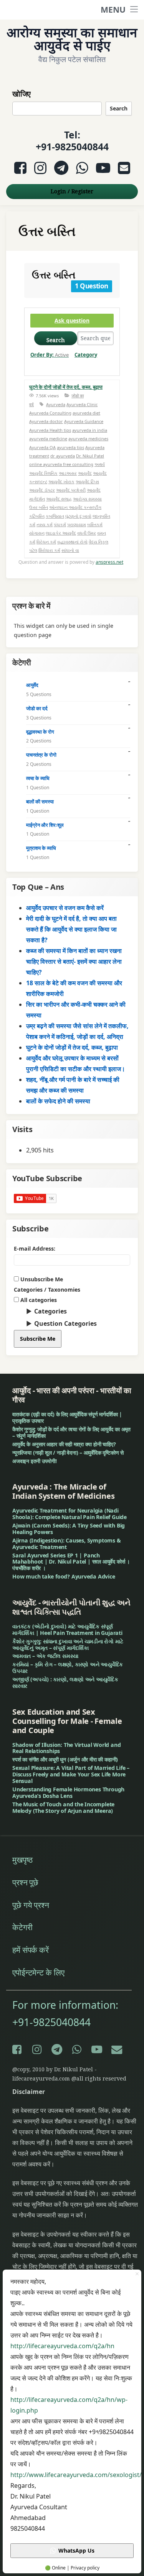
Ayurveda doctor (46, 421)
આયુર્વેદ (85, 473)
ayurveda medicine (48, 439)
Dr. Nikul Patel (90, 456)
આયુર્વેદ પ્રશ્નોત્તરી (71, 490)
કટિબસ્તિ (37, 516)
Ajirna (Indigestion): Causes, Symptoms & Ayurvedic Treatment (67, 1544)
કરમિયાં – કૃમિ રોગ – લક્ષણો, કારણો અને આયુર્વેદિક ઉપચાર (68, 1667)
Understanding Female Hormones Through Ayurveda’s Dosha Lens (68, 1793)
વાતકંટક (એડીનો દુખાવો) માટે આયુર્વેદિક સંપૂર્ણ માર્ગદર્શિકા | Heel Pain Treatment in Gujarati (67, 1630)
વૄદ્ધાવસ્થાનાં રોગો (72, 542)
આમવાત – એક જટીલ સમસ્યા (45, 1656)
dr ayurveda (63, 456)
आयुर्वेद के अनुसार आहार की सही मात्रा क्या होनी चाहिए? (64, 1444)
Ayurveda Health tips (50, 430)
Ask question (72, 320)
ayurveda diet (86, 413)
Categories (50, 1311)
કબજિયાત (55, 516)
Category (86, 355)
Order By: (50, 355)
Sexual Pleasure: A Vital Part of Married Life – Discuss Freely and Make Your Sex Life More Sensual (71, 1774)
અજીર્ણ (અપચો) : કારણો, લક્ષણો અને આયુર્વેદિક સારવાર (65, 1682)
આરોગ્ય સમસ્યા (87, 499)
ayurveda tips (70, 447)
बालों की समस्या (40, 802)
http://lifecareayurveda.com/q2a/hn (62, 2346)
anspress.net (109, 562)
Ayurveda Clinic (82, 404)
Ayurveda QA (42, 447)
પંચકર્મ (60, 524)
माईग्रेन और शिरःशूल (45, 825)
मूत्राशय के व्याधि (41, 848)
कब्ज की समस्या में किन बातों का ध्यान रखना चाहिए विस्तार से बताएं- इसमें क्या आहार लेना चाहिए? (74, 961)
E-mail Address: (35, 1248)
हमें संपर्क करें (31, 1950)
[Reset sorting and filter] (46, 366)
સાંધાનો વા (70, 550)
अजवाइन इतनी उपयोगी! (35, 1461)
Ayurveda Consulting (50, 413)
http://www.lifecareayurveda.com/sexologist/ (76, 2475)
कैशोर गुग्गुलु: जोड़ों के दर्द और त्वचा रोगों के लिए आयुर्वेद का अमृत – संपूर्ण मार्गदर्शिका (71, 1432)
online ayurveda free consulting (61, 464)
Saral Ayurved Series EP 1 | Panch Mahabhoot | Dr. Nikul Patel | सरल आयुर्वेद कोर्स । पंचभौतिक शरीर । (71, 1562)
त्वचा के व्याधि (38, 778)
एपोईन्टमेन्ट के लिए (38, 1972)
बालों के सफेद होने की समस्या (58, 1101)
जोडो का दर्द (37, 708)
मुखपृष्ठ (22, 1860)
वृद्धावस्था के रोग (40, 732)
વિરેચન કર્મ (46, 542)
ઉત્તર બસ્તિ (39, 507)
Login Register (72, 191)
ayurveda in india (90, 430)
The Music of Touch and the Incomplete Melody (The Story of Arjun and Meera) (63, 1807)
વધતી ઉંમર (87, 533)
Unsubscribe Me (41, 1279)
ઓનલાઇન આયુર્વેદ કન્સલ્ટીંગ (75, 507)
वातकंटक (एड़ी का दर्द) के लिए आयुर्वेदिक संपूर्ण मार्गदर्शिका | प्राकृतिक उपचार (67, 1417)
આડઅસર (68, 473)
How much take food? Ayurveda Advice (64, 1576)
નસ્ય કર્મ (45, 524)
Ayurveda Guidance (84, 421)
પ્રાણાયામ (77, 524)
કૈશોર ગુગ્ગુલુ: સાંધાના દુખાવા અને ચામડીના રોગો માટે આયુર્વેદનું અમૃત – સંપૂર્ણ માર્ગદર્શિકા (68, 1644)
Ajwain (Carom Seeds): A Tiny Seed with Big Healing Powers (69, 1529)
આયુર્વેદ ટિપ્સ (87, 481)
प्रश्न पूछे (25, 1882)
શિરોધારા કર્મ (49, 550)
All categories (38, 1300)
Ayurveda (56, 404)
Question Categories (65, 1323)
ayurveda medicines (88, 439)
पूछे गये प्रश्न (31, 1905)
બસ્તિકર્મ (95, 524)
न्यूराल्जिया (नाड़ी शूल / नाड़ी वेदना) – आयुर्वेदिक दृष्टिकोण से (68, 1453)
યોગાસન (37, 533)
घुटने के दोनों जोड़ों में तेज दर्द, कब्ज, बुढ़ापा (66, 387)
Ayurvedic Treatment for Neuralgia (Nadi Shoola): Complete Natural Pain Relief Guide (70, 1514)
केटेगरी (22, 1927)
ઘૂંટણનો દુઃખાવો (78, 516)
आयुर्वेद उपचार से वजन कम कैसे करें (65, 908)
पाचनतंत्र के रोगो (41, 755)
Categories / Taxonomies (47, 1290)
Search (119, 108)
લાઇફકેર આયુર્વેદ (61, 533)
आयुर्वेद (32, 685)
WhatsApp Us (76, 2550)
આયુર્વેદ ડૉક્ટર (42, 490)
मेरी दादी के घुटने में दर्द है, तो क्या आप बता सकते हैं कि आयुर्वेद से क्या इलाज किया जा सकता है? (71, 929)
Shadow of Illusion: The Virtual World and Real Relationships (66, 1748)
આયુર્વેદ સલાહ (59, 499)
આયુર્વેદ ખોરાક (61, 481)
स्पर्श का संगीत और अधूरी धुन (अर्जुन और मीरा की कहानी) (65, 1759)
